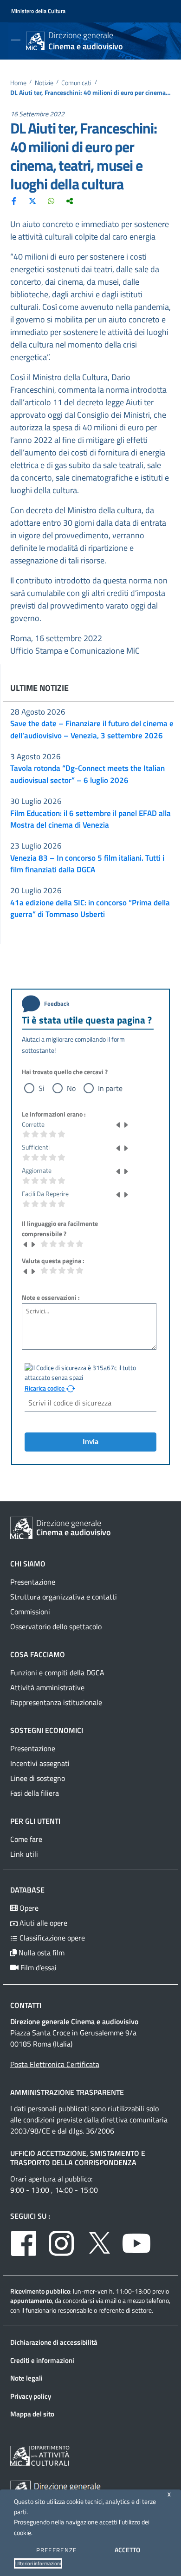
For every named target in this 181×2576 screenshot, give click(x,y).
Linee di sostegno (38, 1778)
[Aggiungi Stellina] (126, 1124)
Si (42, 1088)
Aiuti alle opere (42, 1923)
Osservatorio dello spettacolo (56, 1626)
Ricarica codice (45, 1388)
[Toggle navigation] (16, 40)
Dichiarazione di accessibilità (54, 2342)
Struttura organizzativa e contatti (64, 1597)
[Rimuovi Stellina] (118, 1124)
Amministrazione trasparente (67, 2092)
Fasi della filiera (35, 1793)
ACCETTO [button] (127, 2550)
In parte (110, 1088)
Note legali (26, 2378)
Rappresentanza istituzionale (56, 1702)
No (71, 1088)
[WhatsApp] (51, 201)
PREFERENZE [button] (57, 2550)
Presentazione (33, 1582)
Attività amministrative (47, 1687)
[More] (70, 201)
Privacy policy (31, 2396)
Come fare (26, 1839)
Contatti (26, 2005)
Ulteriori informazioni (38, 2563)
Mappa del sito (32, 2414)
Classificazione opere (51, 1938)
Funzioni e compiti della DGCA (57, 1673)
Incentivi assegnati (40, 1763)
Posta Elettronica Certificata (55, 2064)
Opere (28, 1908)
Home (18, 83)
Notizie (44, 83)
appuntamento (31, 2300)
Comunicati (76, 83)
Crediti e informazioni (42, 2360)
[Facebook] (14, 201)
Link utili (24, 1854)
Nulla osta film (41, 1953)
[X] (32, 201)
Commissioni (30, 1612)
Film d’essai (38, 1967)
